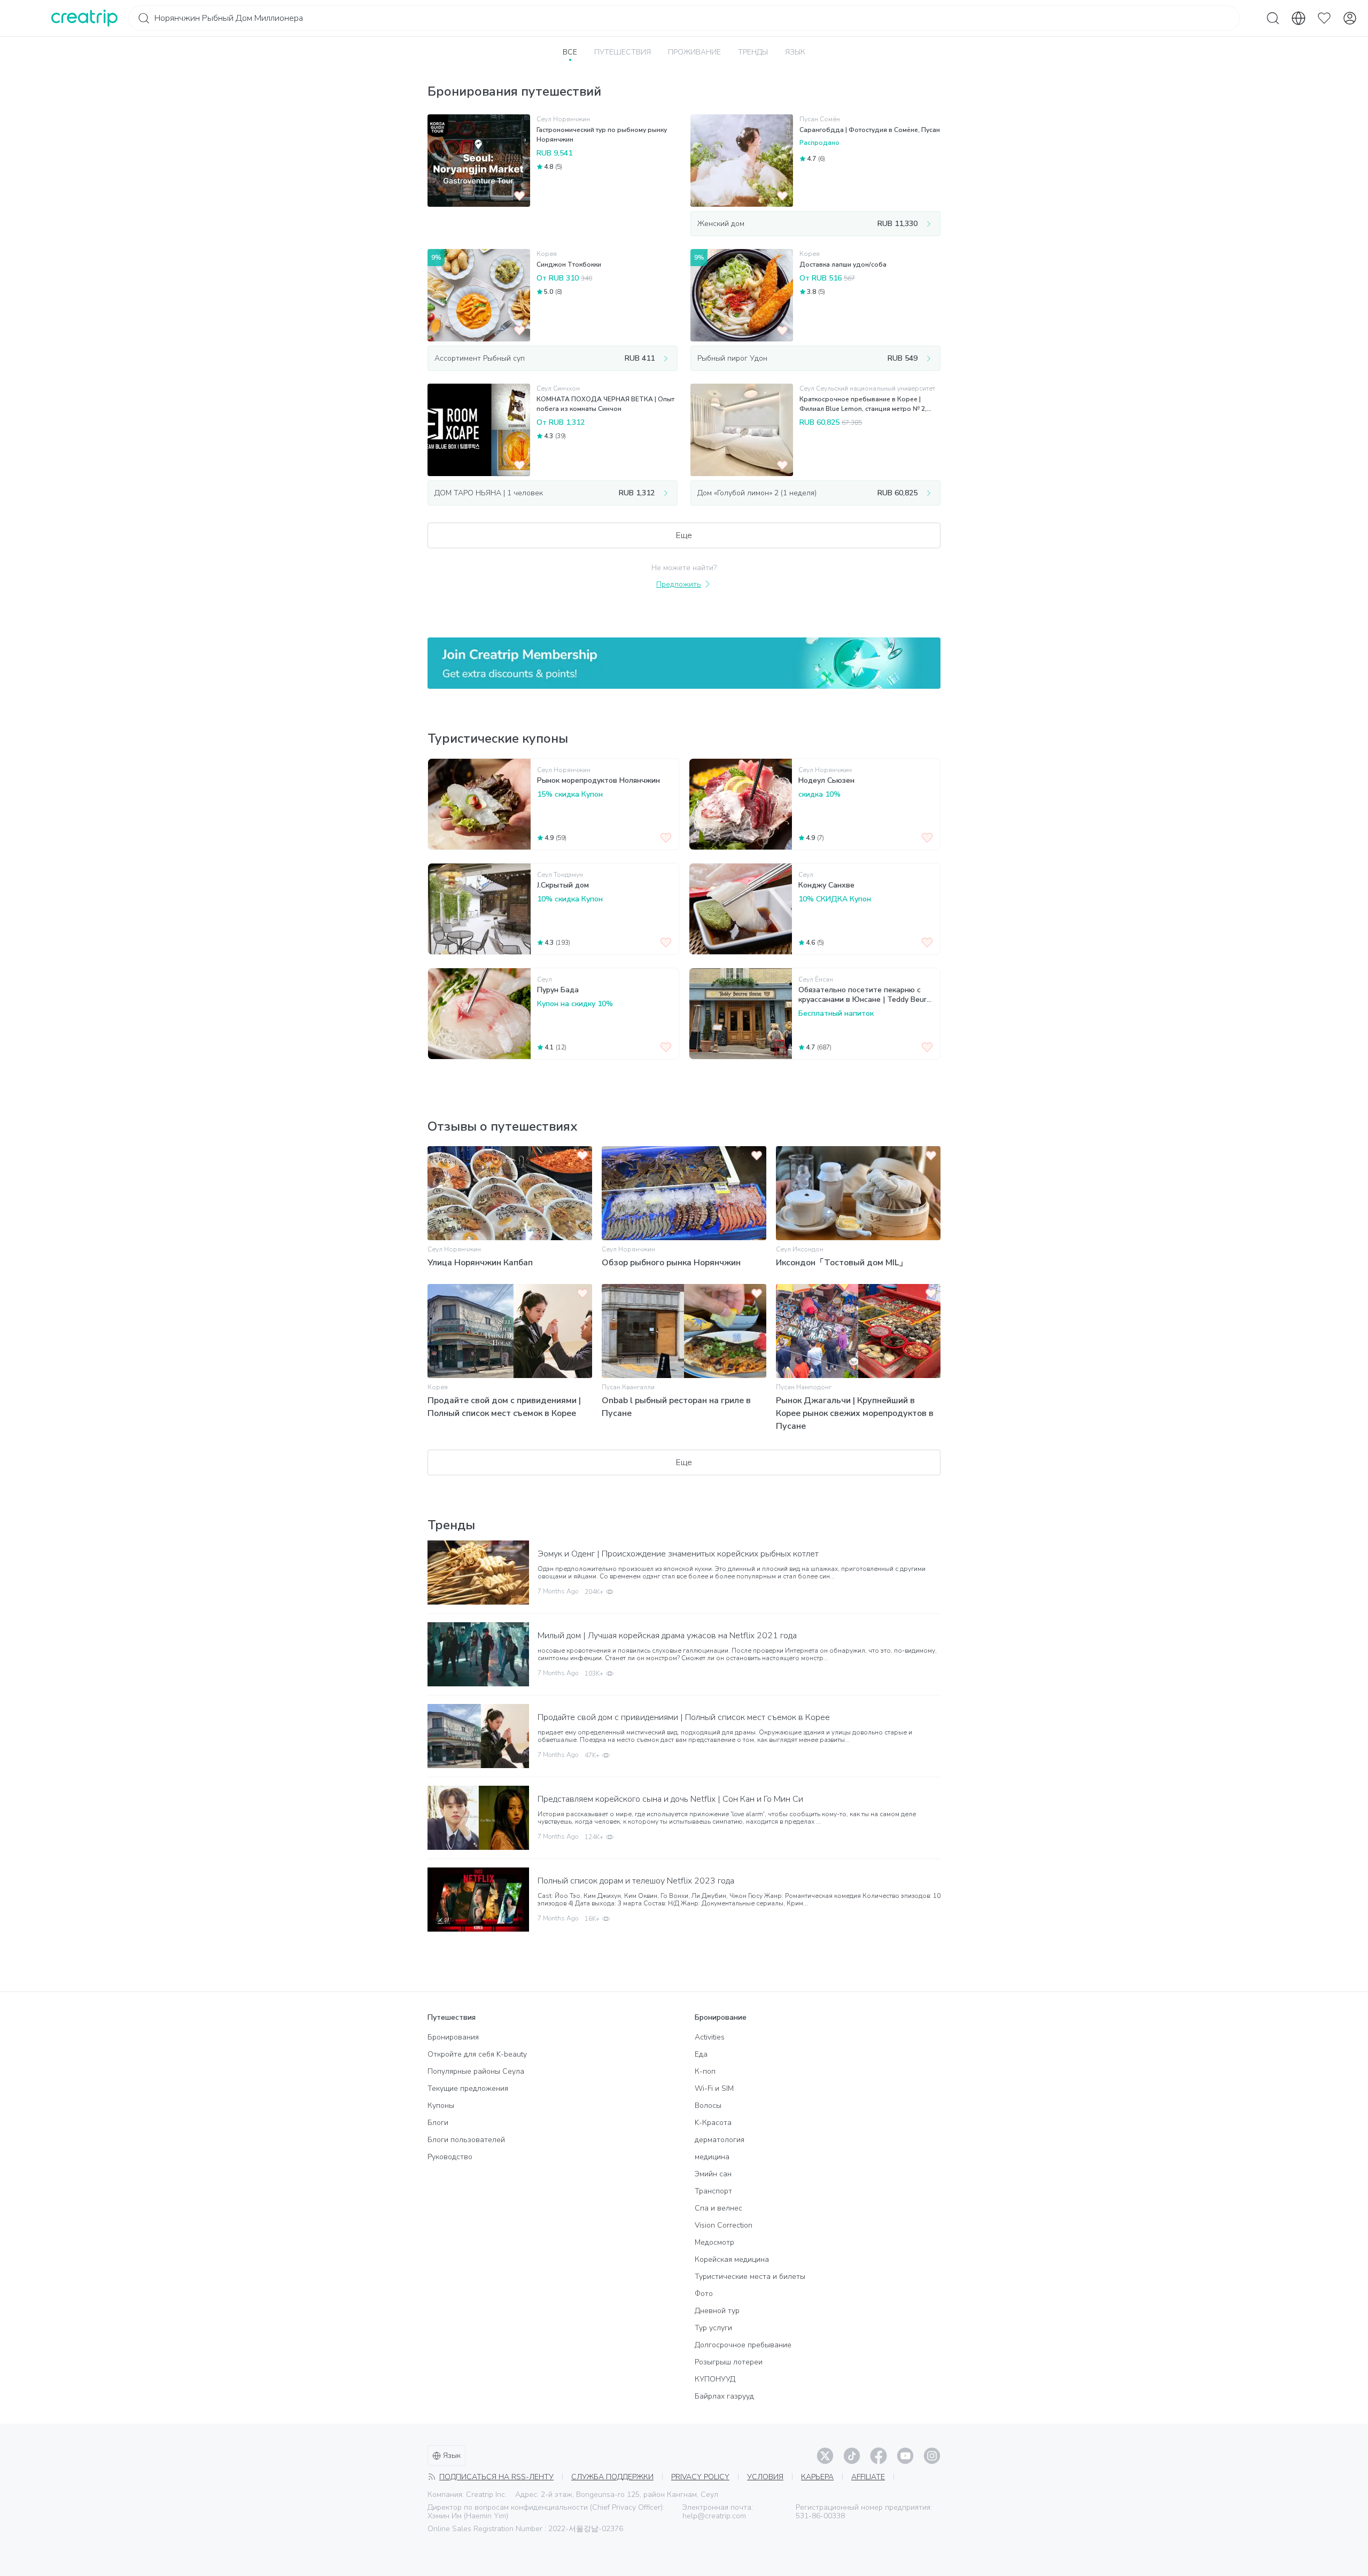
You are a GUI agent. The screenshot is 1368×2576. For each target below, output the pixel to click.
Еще (684, 535)
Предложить (679, 584)
